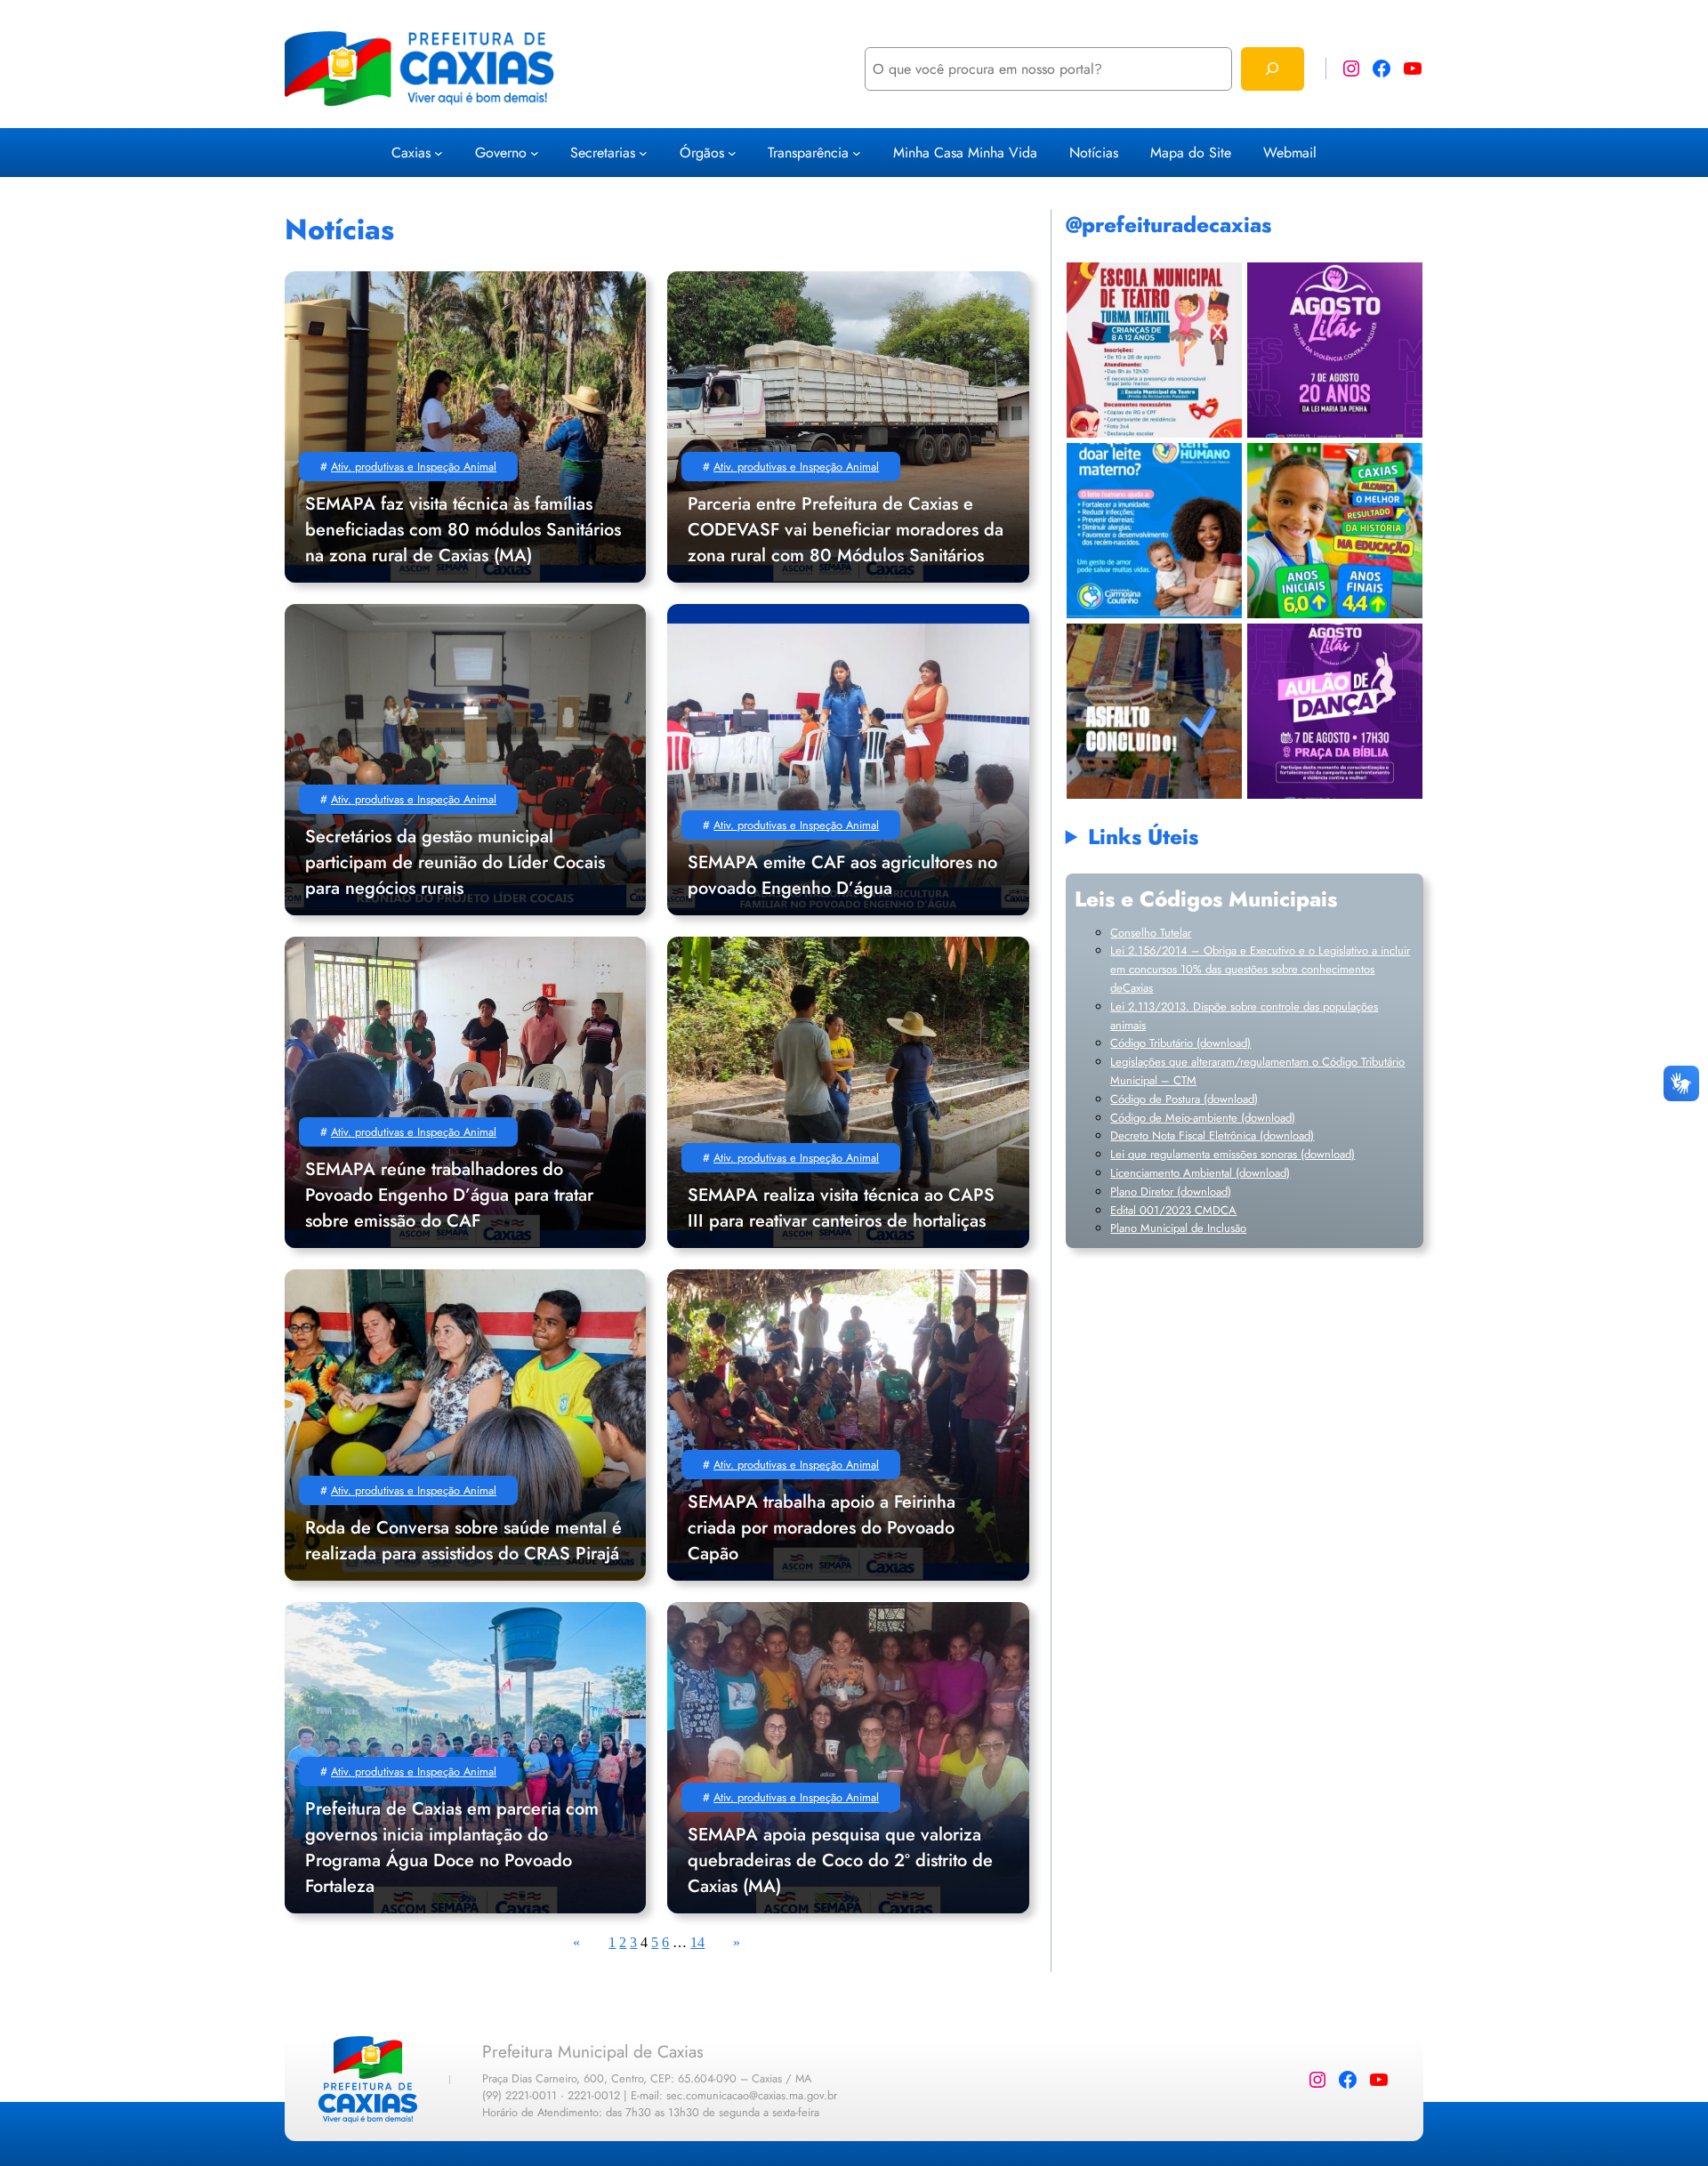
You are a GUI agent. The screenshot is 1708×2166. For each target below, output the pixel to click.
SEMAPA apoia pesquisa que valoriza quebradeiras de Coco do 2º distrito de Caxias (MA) (840, 1860)
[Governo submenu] (535, 152)
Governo (501, 153)
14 (697, 1942)
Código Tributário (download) (1180, 1043)
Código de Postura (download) (1184, 1099)
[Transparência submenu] (857, 152)
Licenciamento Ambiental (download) (1200, 1173)
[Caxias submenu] (439, 152)
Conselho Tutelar (1151, 933)
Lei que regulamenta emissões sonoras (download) (1233, 1154)
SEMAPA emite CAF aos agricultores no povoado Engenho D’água (842, 875)
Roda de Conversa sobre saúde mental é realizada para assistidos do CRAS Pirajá (463, 1541)
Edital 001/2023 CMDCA (1173, 1210)
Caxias (411, 153)
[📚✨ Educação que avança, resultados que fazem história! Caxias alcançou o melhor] (1335, 531)
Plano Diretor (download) (1171, 1192)
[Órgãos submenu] (732, 152)
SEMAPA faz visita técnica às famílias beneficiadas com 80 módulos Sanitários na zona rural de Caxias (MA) (463, 530)
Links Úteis (1143, 837)
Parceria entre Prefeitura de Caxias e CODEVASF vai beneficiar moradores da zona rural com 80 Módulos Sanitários (846, 530)
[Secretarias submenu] (643, 152)
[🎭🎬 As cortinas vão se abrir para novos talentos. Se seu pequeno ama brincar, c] (1154, 350)
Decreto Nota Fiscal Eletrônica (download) (1212, 1135)
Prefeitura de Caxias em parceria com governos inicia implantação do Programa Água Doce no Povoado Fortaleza (452, 1848)
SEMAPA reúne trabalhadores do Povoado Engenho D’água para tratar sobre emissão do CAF (449, 1195)
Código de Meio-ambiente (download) (1203, 1118)
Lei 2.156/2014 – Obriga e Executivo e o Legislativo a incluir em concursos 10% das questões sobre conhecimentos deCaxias (1260, 969)
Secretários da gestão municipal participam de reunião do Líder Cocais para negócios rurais (455, 862)
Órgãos (702, 153)
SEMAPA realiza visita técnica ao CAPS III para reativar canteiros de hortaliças (841, 1208)
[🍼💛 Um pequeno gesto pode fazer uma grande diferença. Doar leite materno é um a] (1154, 531)
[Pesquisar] (1273, 69)
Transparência (808, 153)
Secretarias (603, 153)
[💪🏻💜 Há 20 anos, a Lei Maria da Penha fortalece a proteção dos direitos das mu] (1335, 350)
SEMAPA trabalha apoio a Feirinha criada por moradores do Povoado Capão (822, 1528)
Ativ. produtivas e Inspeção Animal (414, 467)
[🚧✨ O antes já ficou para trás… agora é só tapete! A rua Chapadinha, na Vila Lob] (1154, 711)
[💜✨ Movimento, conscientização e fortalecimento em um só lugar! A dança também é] (1335, 711)
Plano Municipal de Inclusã (1175, 1228)
